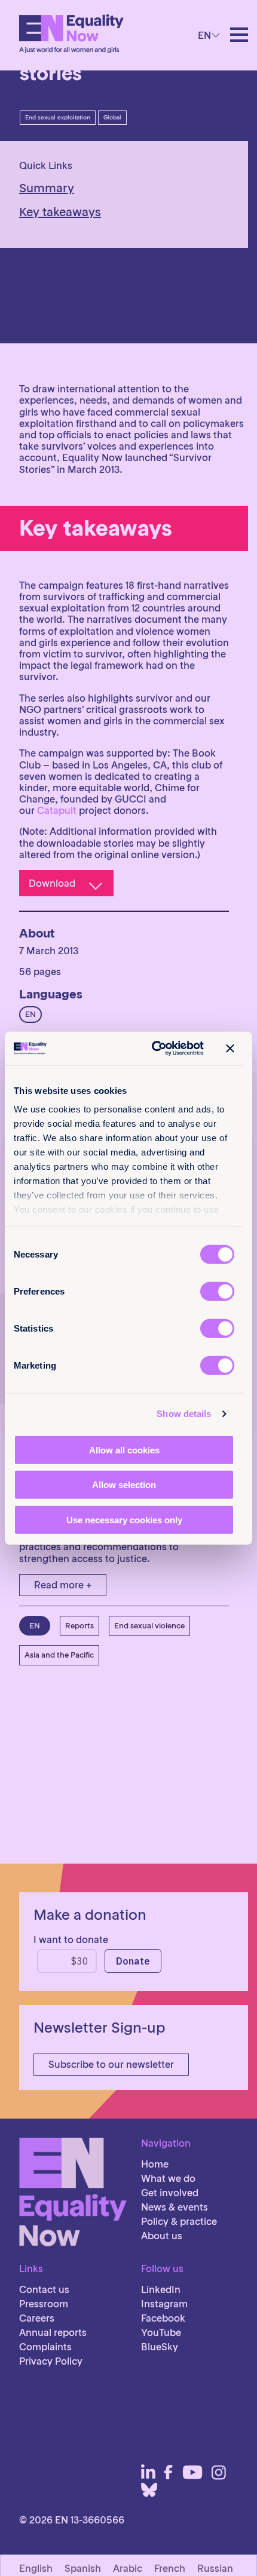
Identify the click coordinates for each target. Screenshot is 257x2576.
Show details (184, 1414)
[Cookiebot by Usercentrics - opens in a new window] (154, 1049)
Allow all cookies (124, 1450)
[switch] (217, 1291)
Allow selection (124, 1485)
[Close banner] (230, 1049)
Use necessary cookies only (124, 1519)
